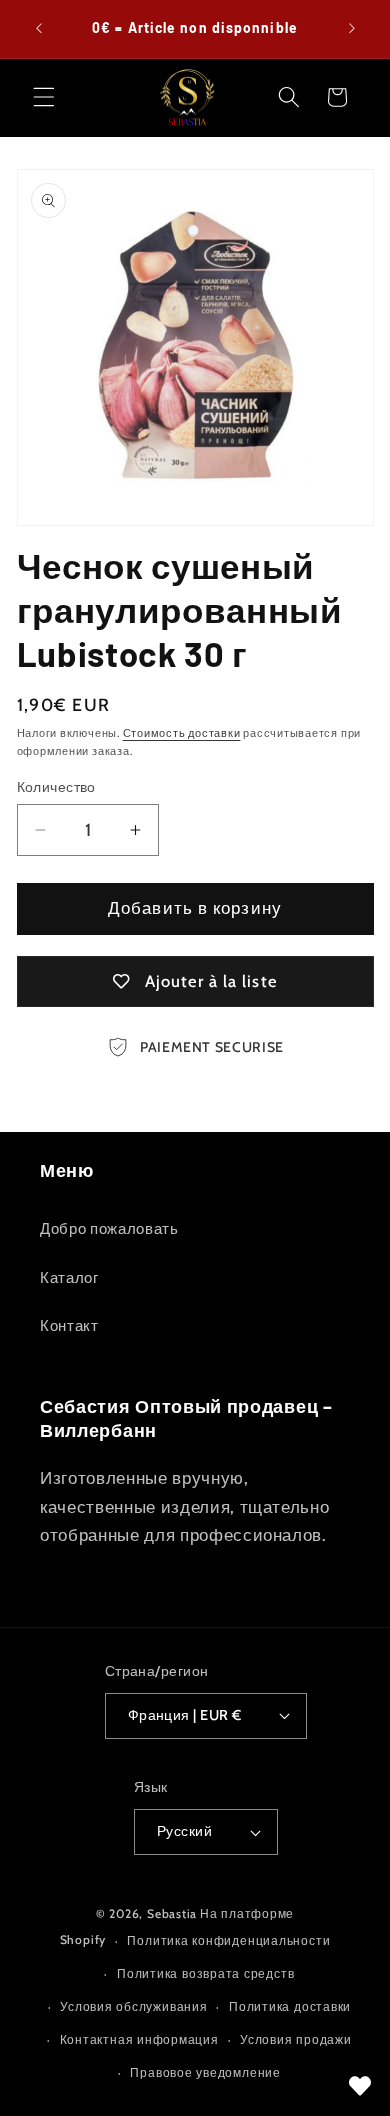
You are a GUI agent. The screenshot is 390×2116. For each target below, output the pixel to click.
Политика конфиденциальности (228, 1940)
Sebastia (172, 1913)
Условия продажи (296, 2039)
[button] (44, 97)
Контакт (69, 1325)
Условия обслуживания (133, 2006)
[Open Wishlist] (360, 2086)
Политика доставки (290, 2006)
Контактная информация (139, 2039)
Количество (56, 787)
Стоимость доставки (182, 733)
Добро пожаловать (109, 1228)
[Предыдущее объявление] (39, 29)
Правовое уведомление (205, 2072)
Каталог (69, 1277)
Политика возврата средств (205, 1973)
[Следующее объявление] (352, 29)
